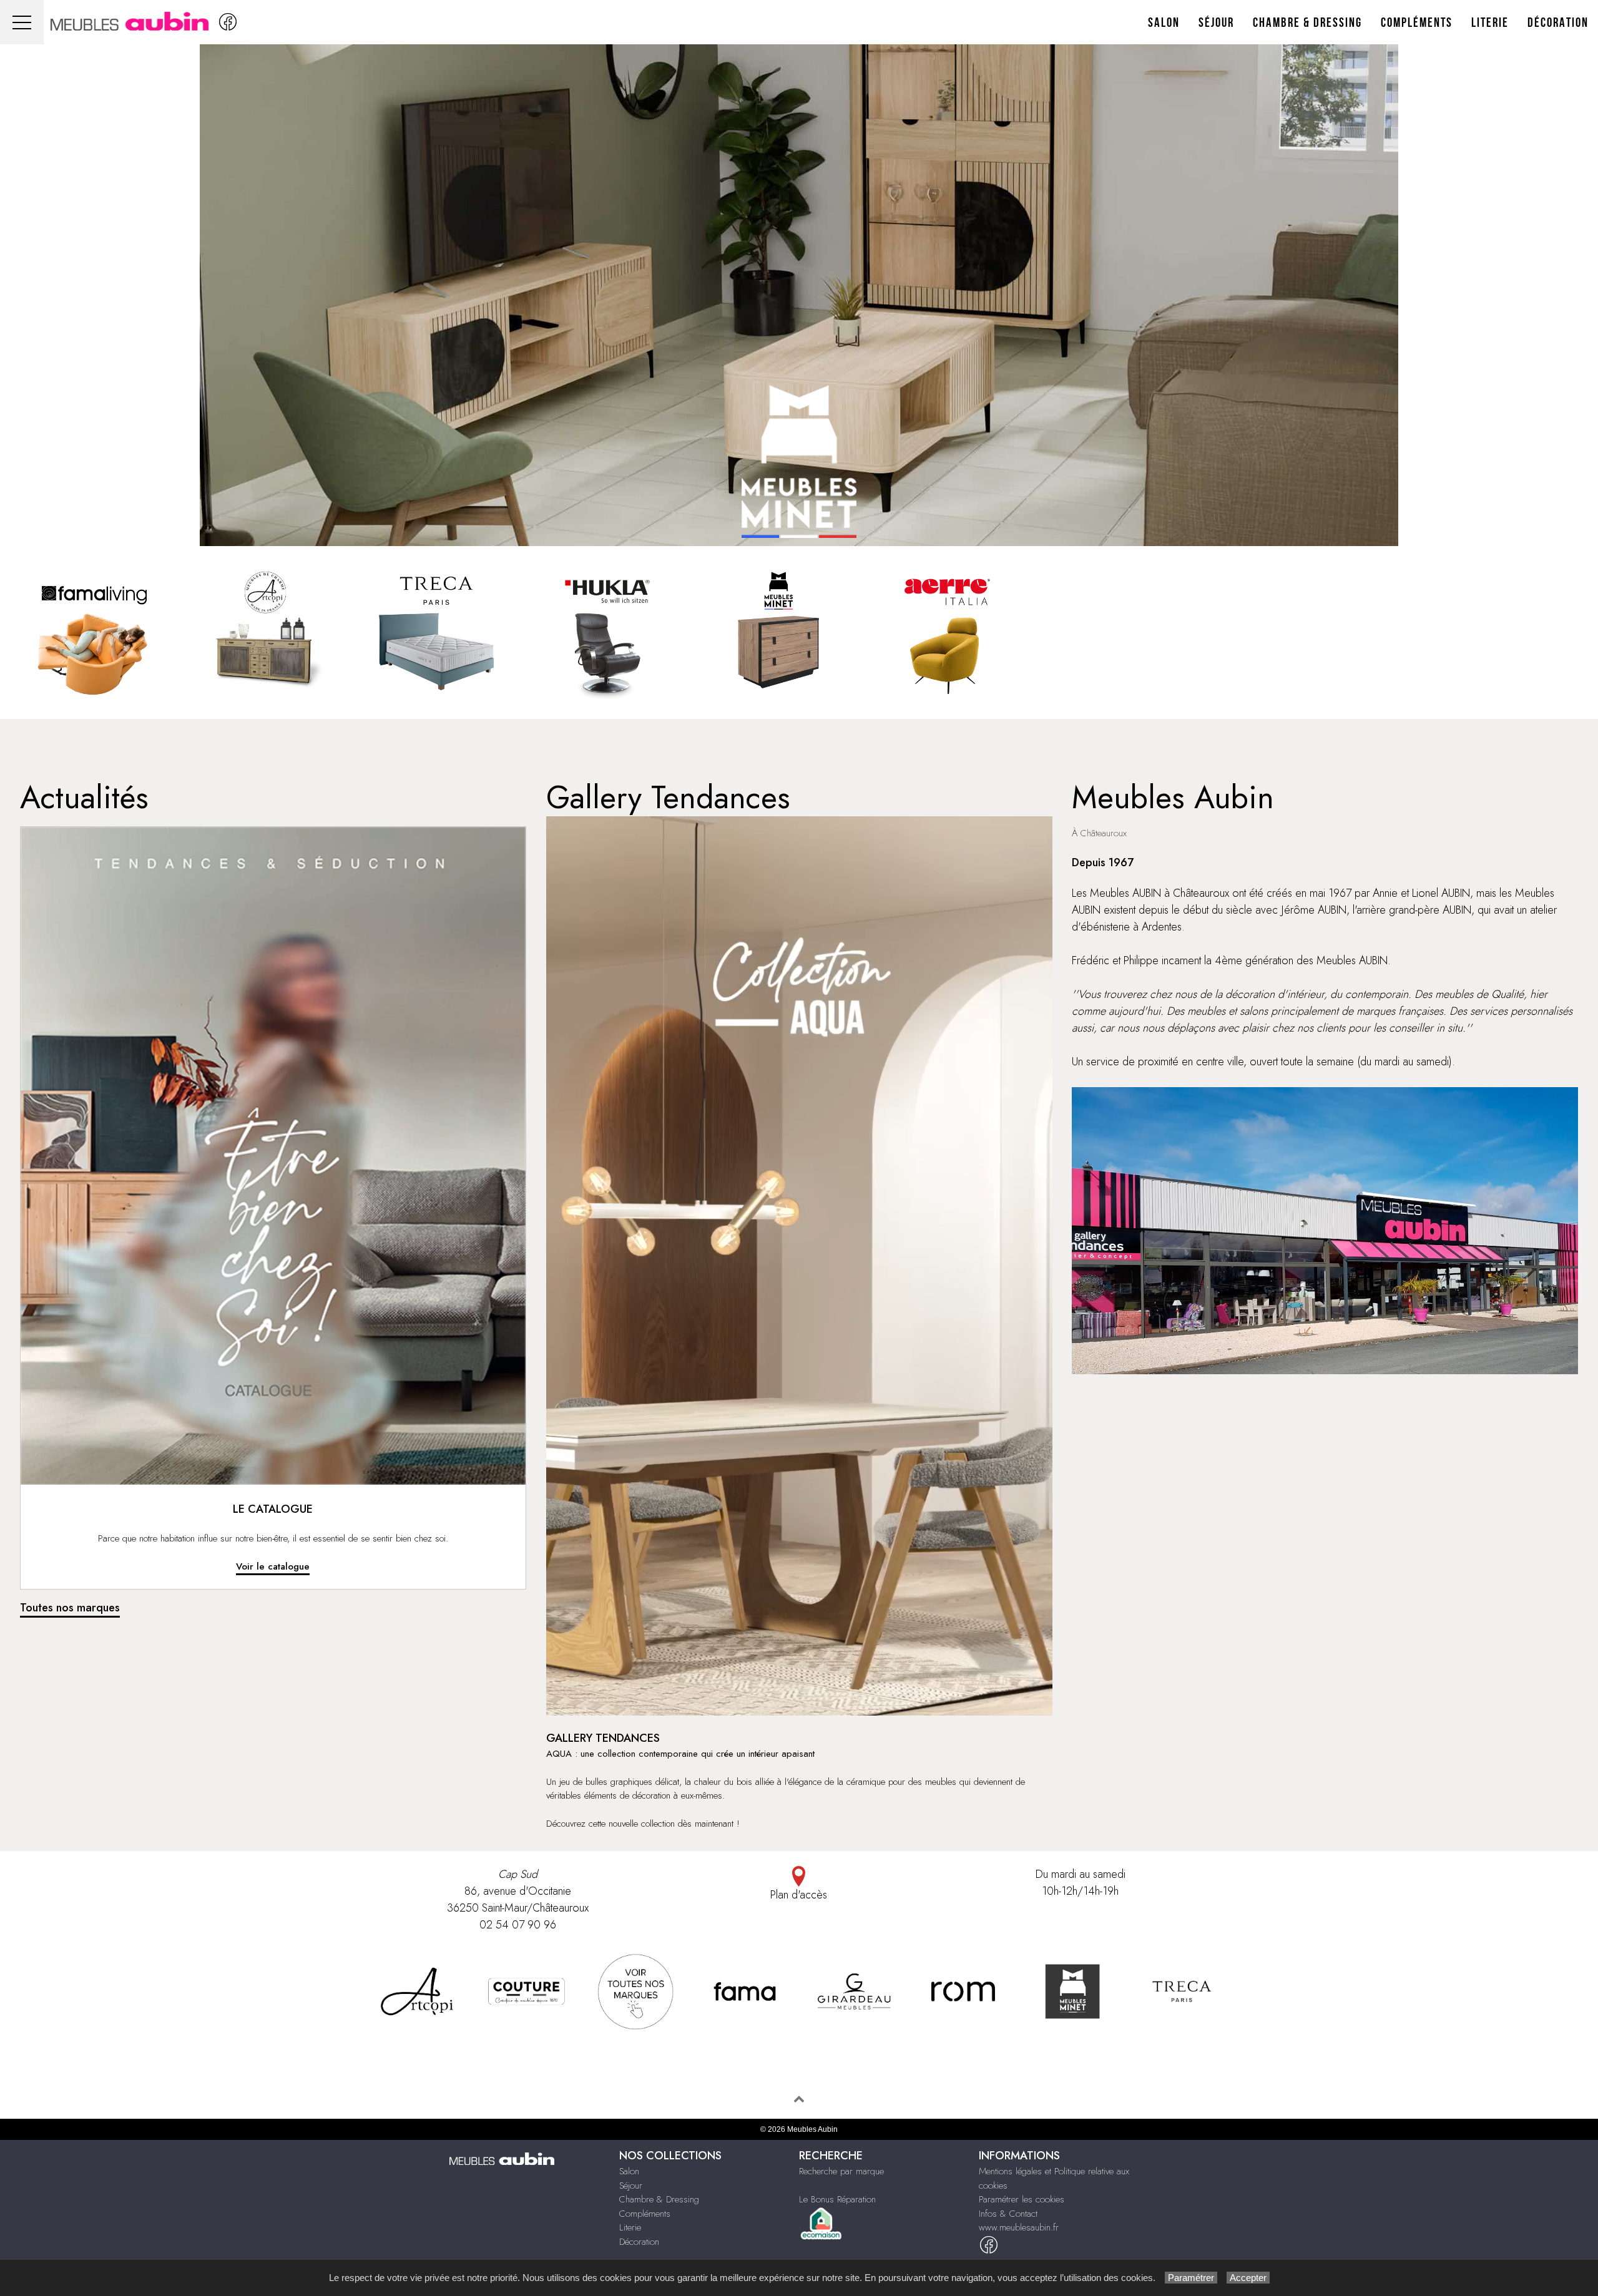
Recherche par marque (841, 2171)
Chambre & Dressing (1307, 23)
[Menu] (22, 22)
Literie (1490, 23)
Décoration (1558, 23)
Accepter (1248, 2278)
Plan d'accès (799, 1895)
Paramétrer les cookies (1022, 2199)
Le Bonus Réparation (837, 2199)
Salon (1164, 23)
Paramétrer (1191, 2278)
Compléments (1417, 23)
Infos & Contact (1008, 2214)
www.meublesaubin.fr (1019, 2227)
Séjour (1216, 23)
